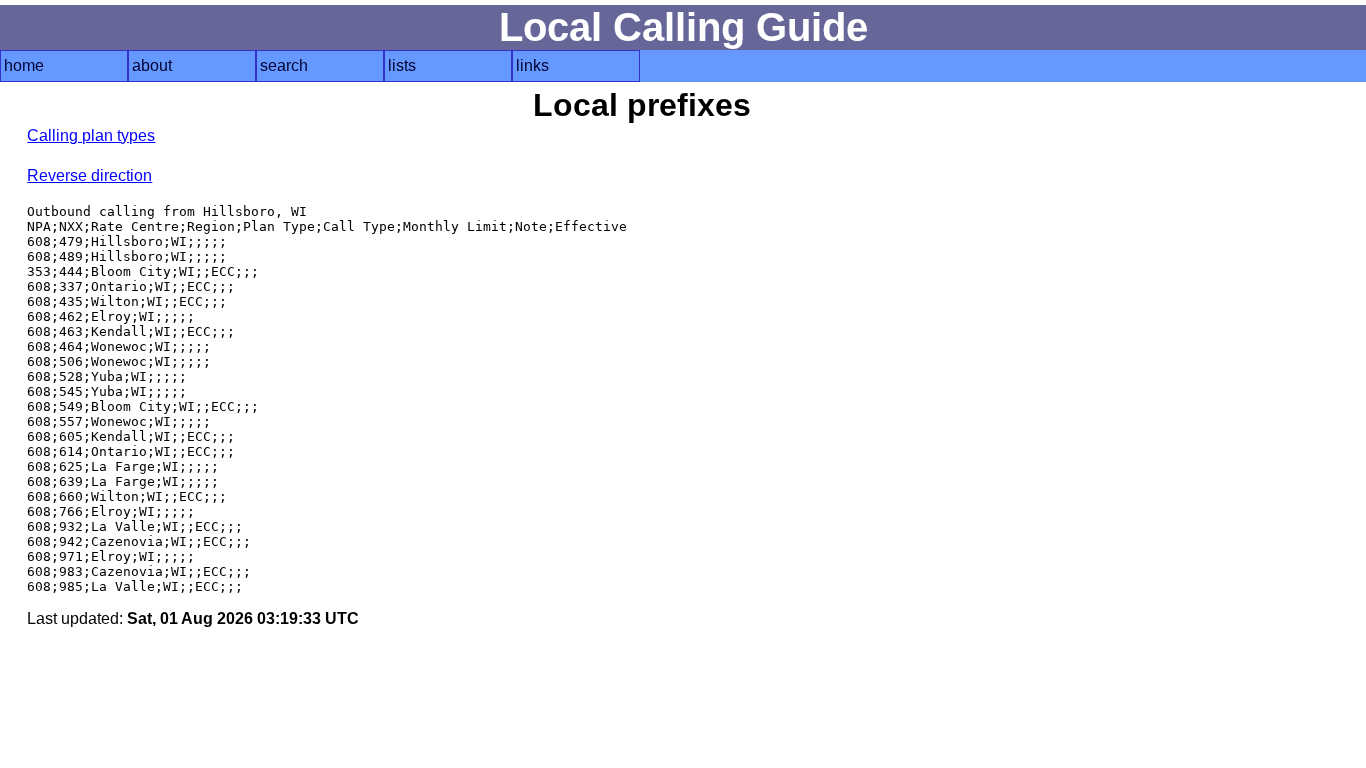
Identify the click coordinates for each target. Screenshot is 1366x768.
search (284, 65)
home (24, 65)
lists (402, 65)
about (152, 65)
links (532, 65)
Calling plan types (91, 135)
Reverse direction (89, 175)
